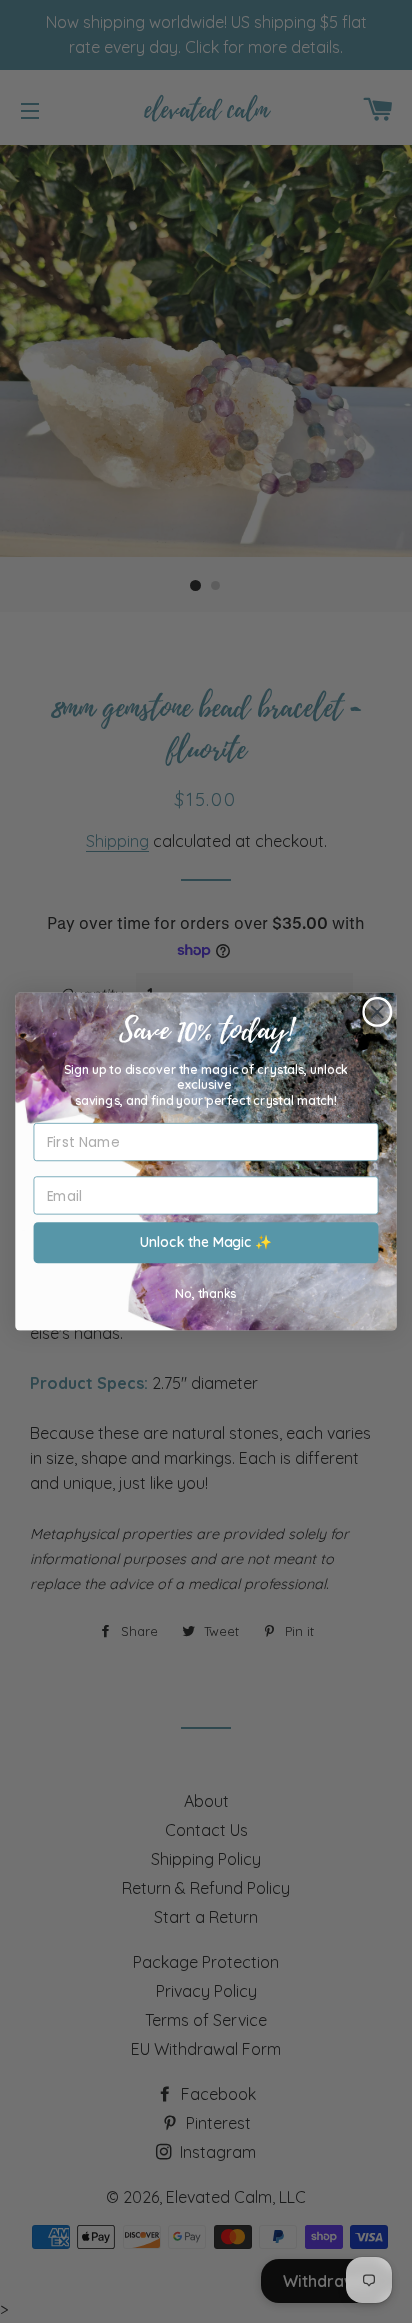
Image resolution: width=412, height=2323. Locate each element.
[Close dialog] (377, 1012)
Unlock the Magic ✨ (206, 1243)
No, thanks (205, 1292)
